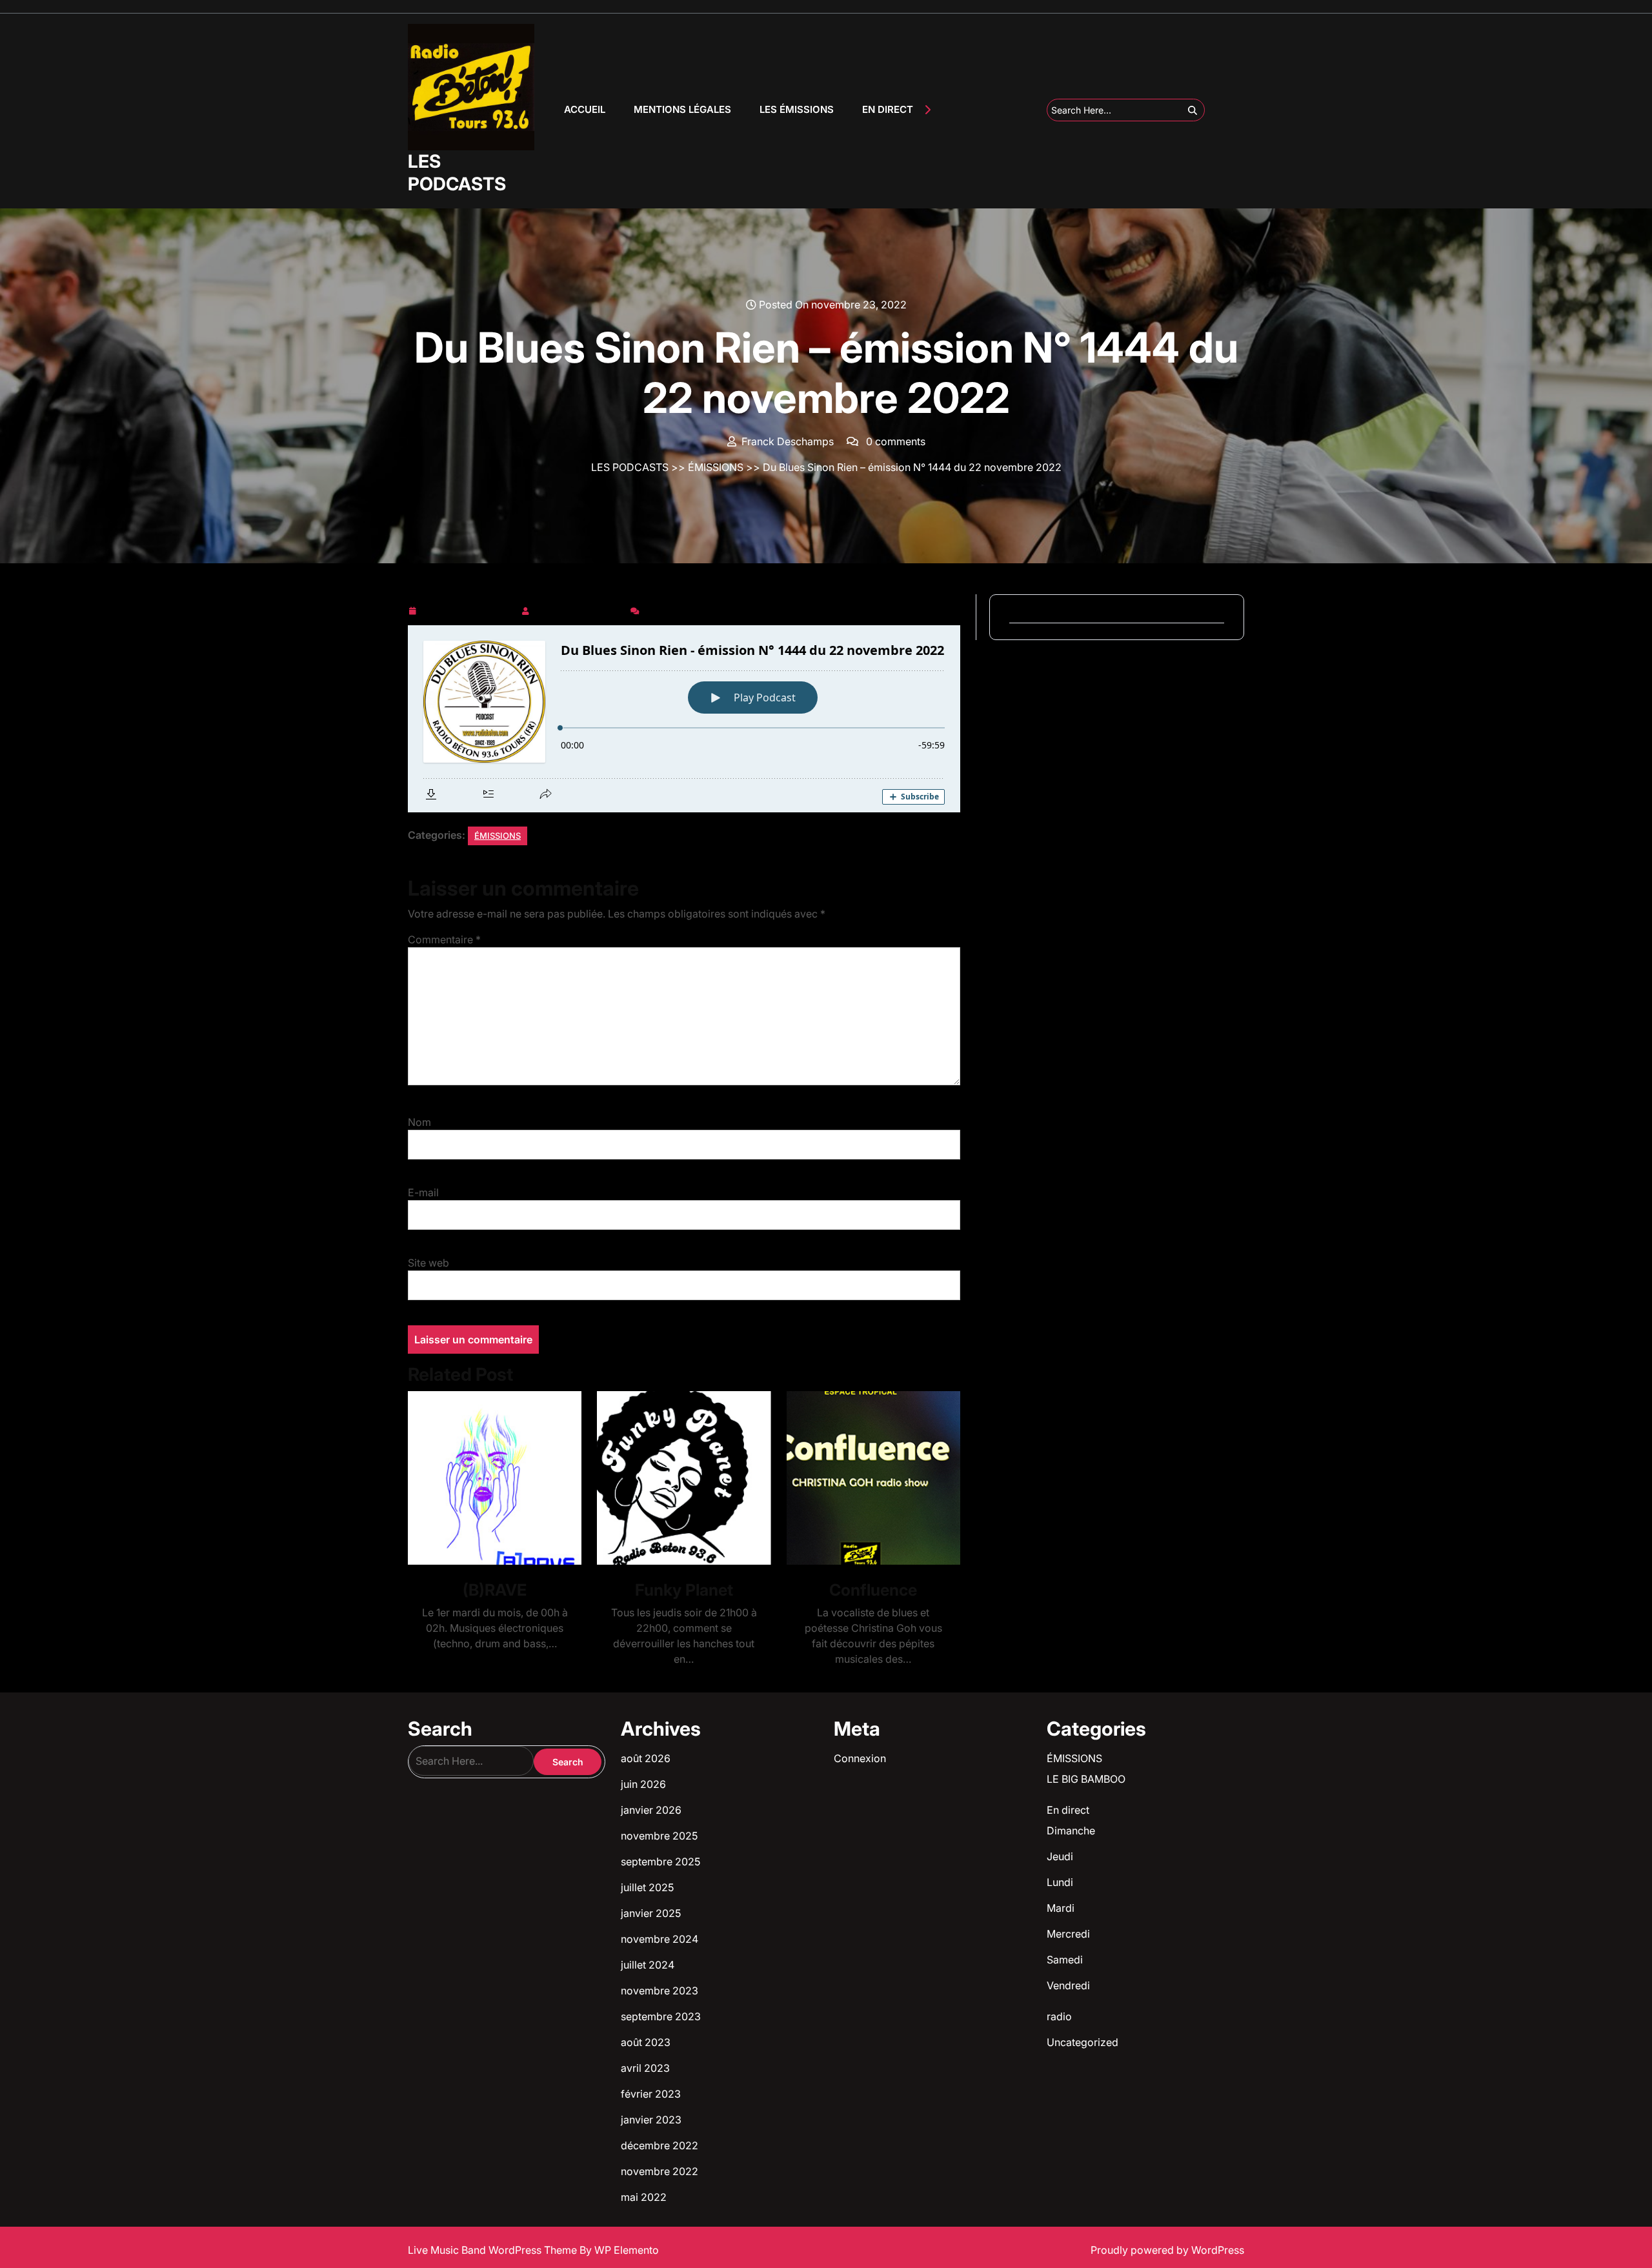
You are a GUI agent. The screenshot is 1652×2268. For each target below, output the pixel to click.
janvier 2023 (651, 2120)
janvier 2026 (651, 1810)
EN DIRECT (888, 109)
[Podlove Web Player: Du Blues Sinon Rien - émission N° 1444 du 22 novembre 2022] (684, 719)
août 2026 (646, 1758)
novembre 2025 (659, 1836)
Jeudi (1060, 1856)
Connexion (860, 1758)
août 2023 (646, 2042)
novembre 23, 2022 (468, 608)
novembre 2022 (660, 2171)
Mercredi (1068, 1934)
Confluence (873, 1590)
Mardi (1061, 1908)
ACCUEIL (585, 109)
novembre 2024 (660, 1939)
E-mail (423, 1192)
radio (1059, 2016)
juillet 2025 (647, 1887)
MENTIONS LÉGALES (682, 109)
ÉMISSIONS (716, 467)
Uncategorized (1083, 2042)
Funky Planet (684, 1590)
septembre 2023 (661, 2016)
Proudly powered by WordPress (1167, 2250)
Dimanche (1071, 1831)
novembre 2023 (660, 1991)
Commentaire (444, 939)
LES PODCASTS (457, 173)
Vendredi (1068, 1985)
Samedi (1065, 1960)
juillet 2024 (648, 1965)
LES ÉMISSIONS (797, 109)
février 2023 (651, 2094)
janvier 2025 (651, 1913)
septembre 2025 (660, 1862)
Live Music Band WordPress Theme (494, 2250)
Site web (428, 1263)
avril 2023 (645, 2068)
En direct (1068, 1810)
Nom (419, 1122)
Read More (489, 1478)
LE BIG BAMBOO (1086, 1779)
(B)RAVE (495, 1590)
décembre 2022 (660, 2145)
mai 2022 (644, 2197)
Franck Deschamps (580, 608)
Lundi (1060, 1882)
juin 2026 (643, 1784)
